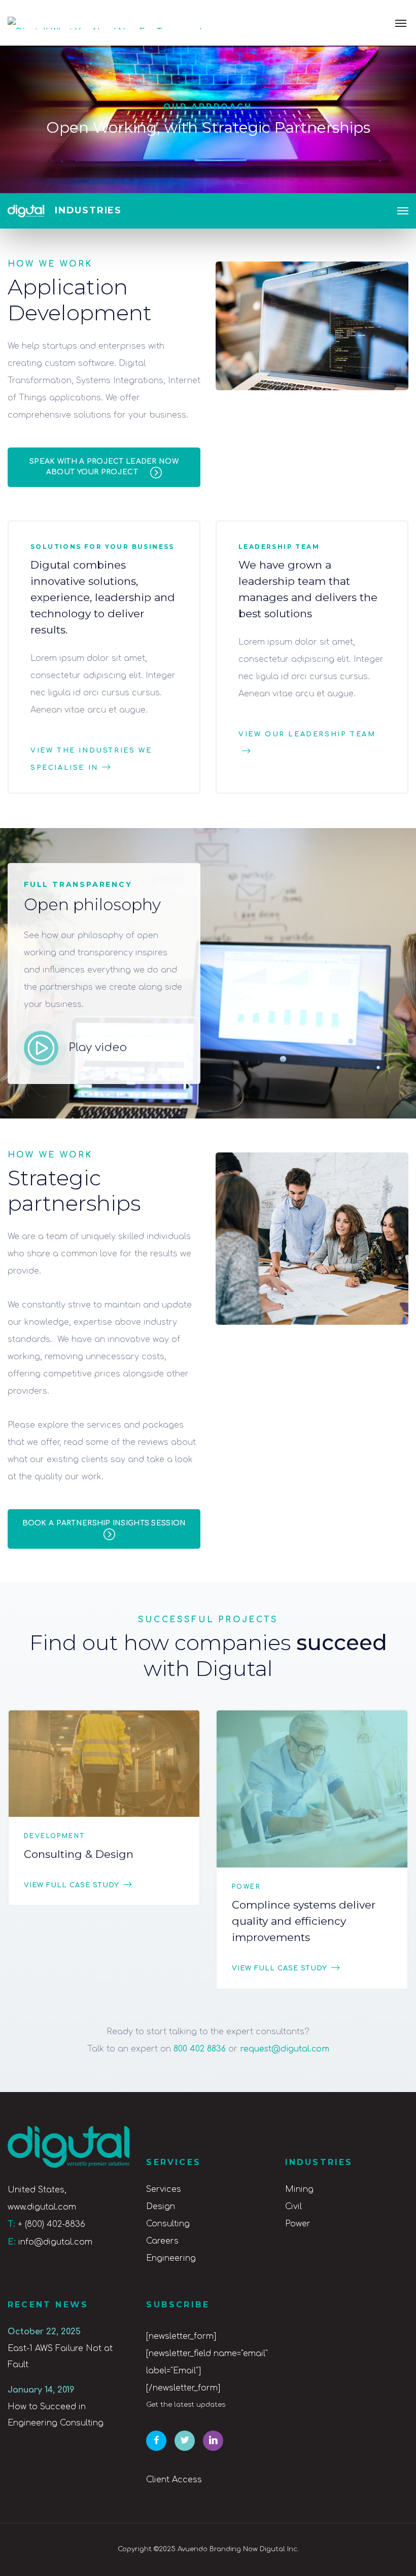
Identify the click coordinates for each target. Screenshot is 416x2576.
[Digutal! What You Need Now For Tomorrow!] (105, 23)
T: (11, 2224)
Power (246, 1887)
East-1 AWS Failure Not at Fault (60, 2357)
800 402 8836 (200, 2049)
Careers (162, 2241)
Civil (293, 2207)
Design (161, 2207)
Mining (299, 2189)
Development (54, 1836)
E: (12, 2242)
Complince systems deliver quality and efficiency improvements (304, 1921)
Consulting (168, 2224)
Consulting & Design (79, 1854)
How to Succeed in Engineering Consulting (56, 2415)
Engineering (171, 2258)
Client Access (174, 2480)
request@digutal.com (285, 2049)
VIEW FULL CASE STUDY (72, 1885)
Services (164, 2189)
